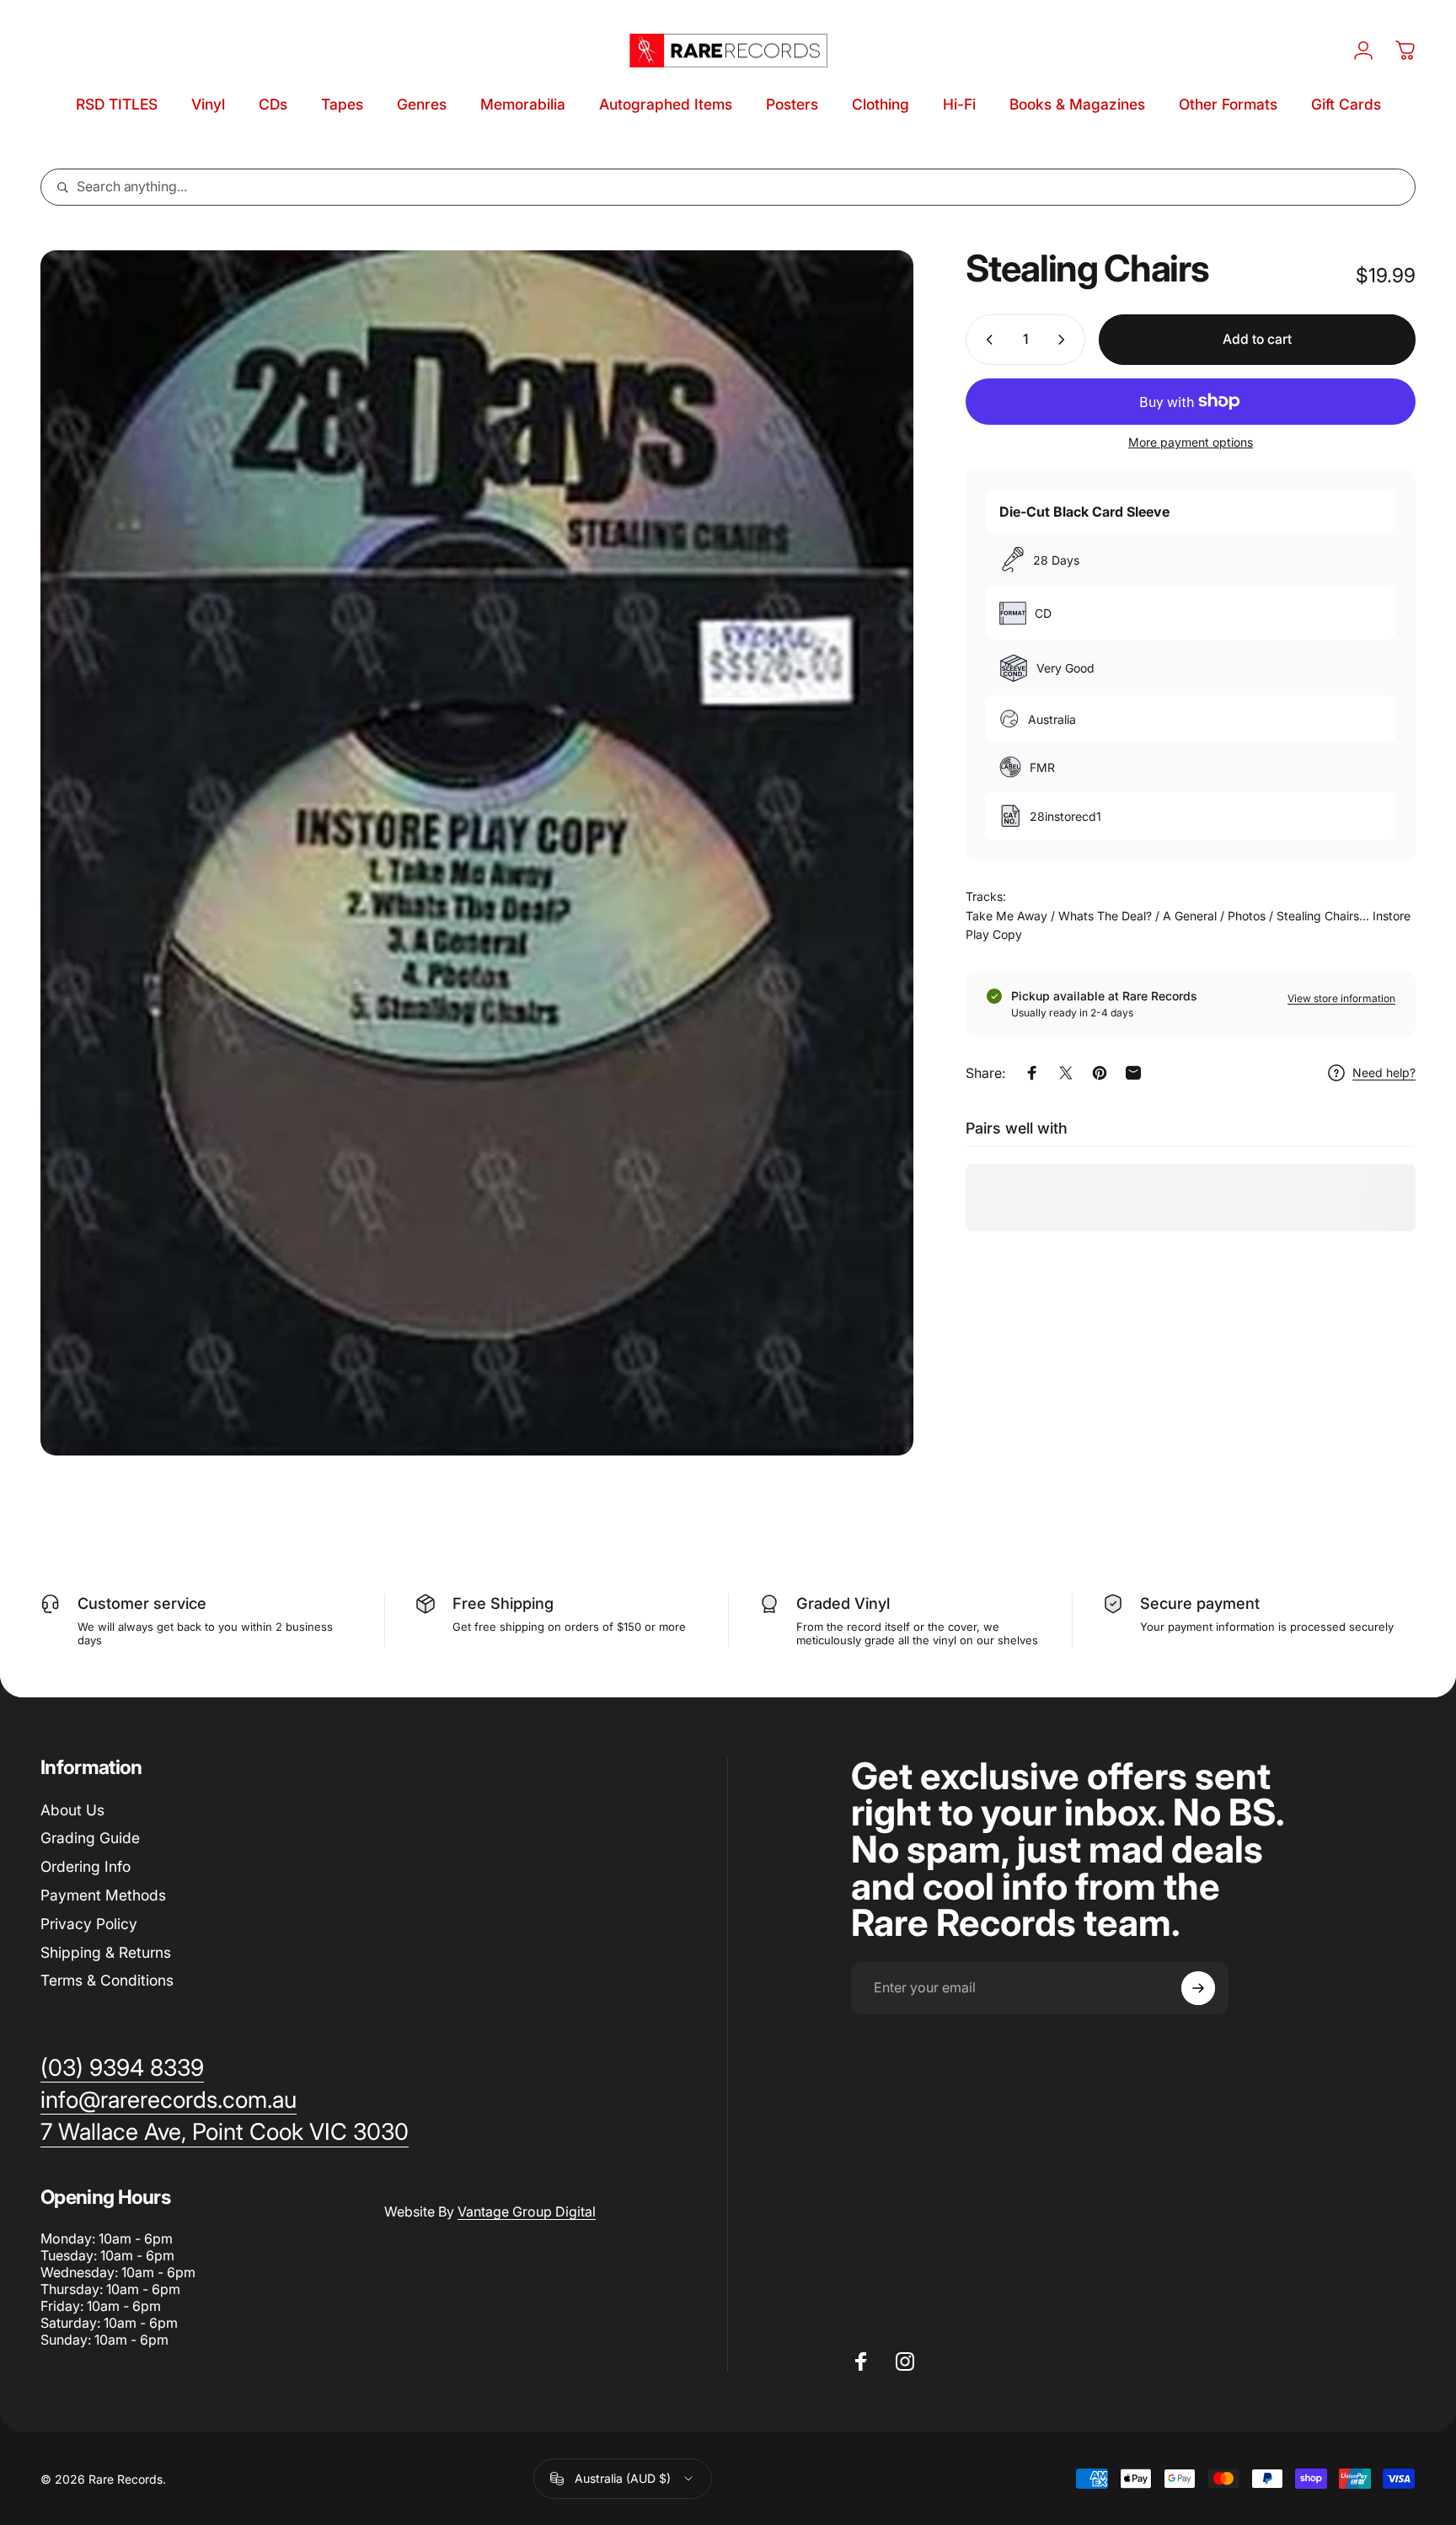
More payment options (1191, 442)
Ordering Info (86, 1866)
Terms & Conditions (107, 1980)
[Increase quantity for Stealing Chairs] (1065, 340)
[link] (225, 2132)
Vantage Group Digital (527, 2211)
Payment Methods (103, 1895)
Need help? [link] (1384, 1072)
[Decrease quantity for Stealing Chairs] (986, 340)
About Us (72, 1810)
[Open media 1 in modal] (477, 853)
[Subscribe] (1198, 1988)
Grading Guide (90, 1838)
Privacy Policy (89, 1924)
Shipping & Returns (106, 1952)
